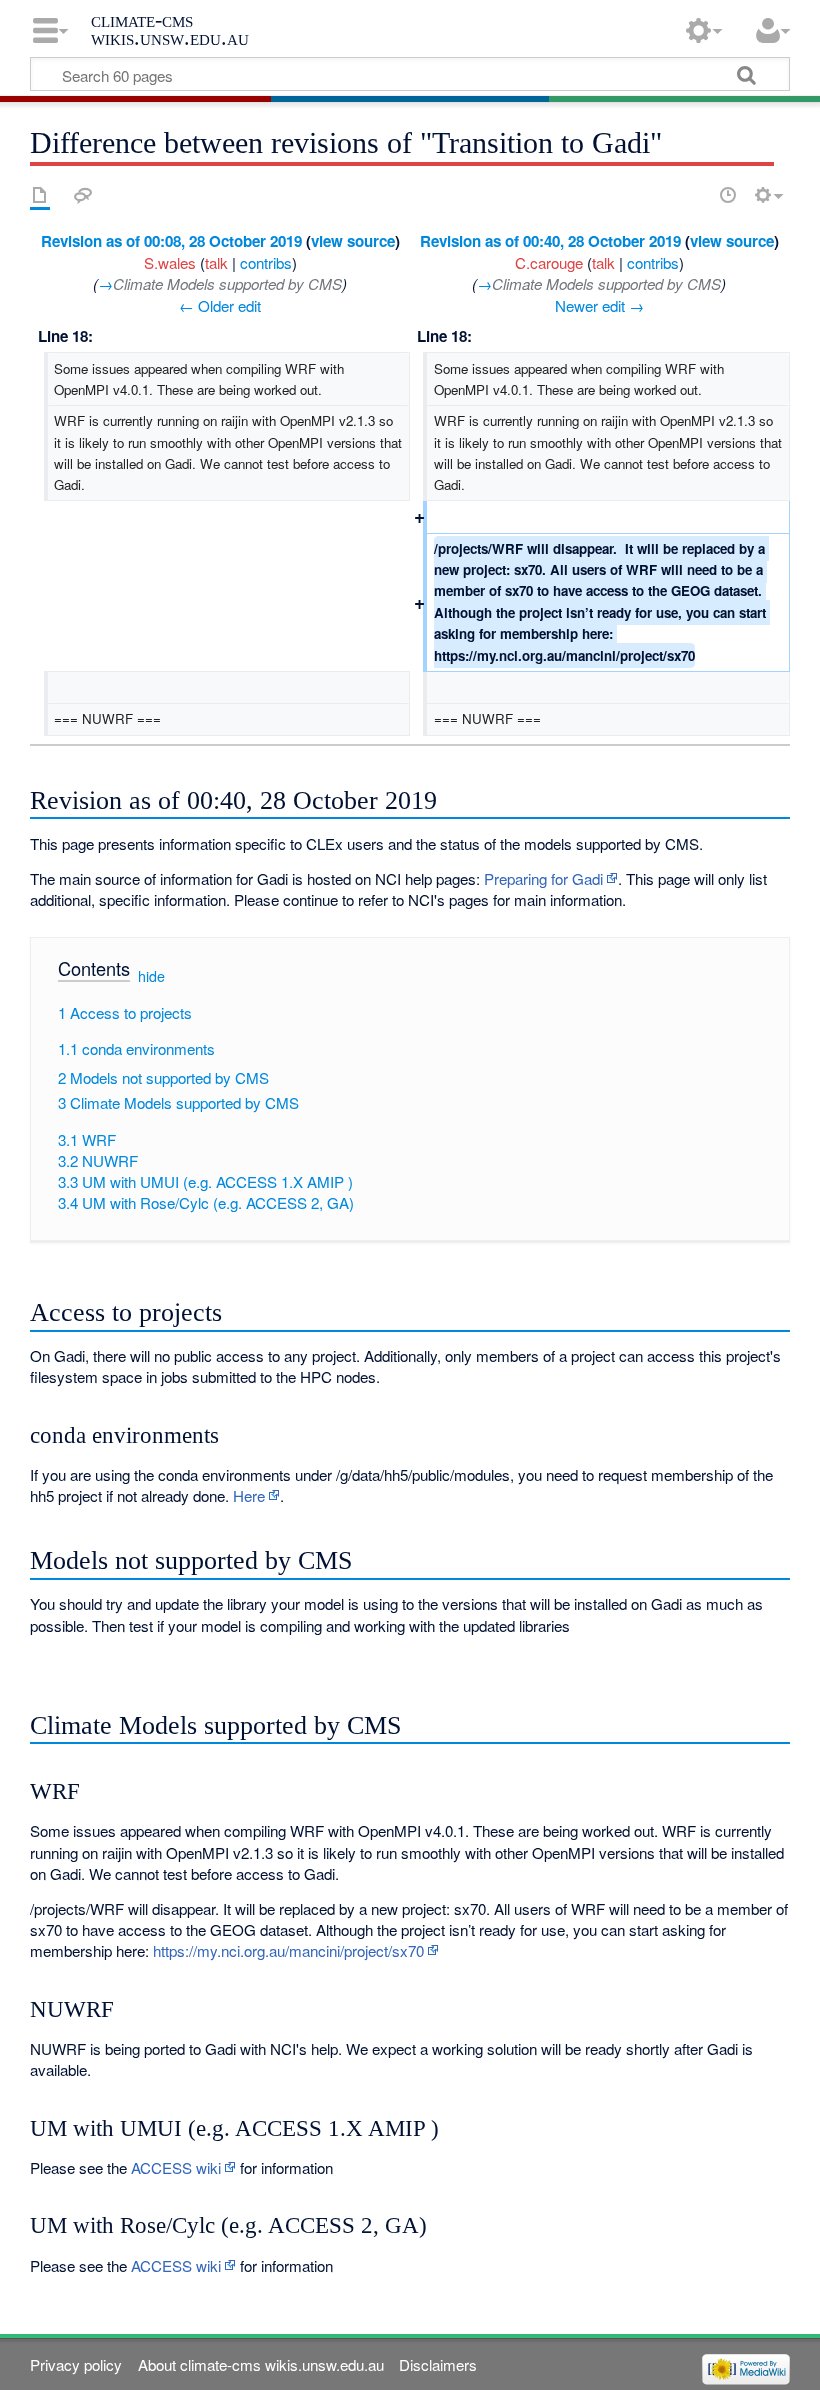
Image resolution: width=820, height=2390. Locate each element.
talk (216, 262)
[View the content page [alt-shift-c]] (40, 195)
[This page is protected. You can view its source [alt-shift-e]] (693, 195)
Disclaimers (438, 2364)
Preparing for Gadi (543, 878)
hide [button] (151, 976)
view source (353, 241)
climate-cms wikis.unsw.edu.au (170, 28)
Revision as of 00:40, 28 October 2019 (550, 241)
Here (249, 1495)
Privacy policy (76, 2364)
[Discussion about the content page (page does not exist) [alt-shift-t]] (83, 195)
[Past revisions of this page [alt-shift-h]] (728, 195)
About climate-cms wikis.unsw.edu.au (261, 2364)
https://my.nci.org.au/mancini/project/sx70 (288, 1950)
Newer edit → (599, 305)
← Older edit (220, 305)
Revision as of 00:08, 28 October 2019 (171, 241)
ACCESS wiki (176, 2167)
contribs (266, 262)
